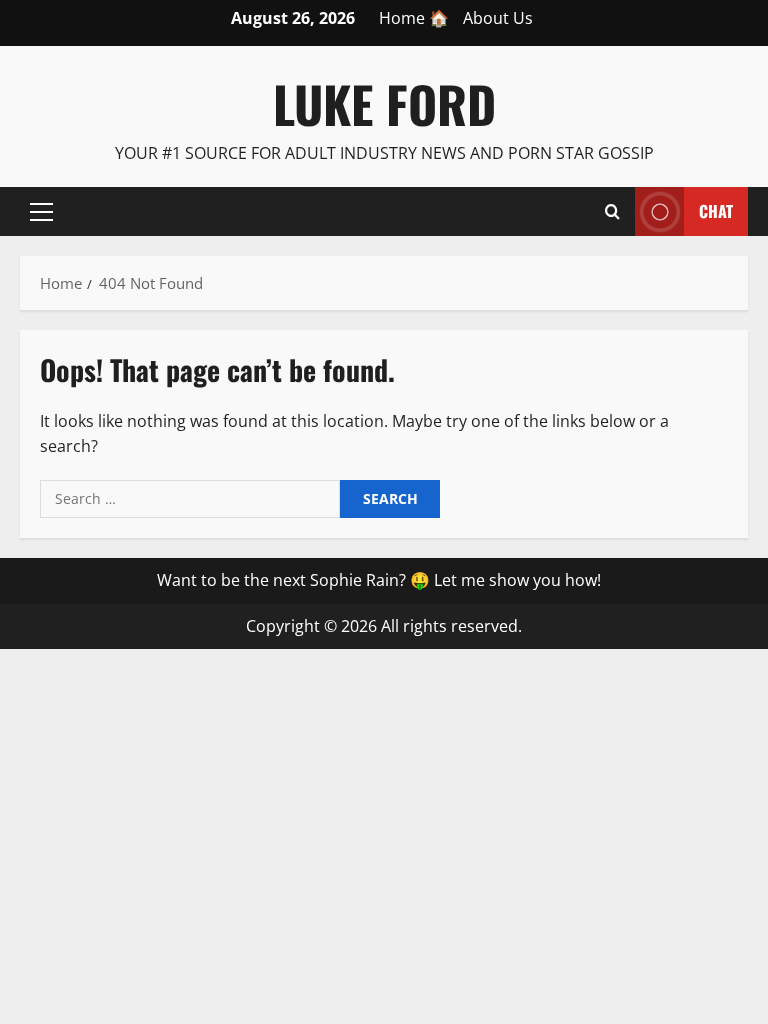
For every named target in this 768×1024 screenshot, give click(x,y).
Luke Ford (384, 103)
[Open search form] (612, 211)
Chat (716, 210)
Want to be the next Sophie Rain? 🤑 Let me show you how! (379, 580)
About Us (498, 18)
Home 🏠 (414, 18)
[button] (41, 211)
